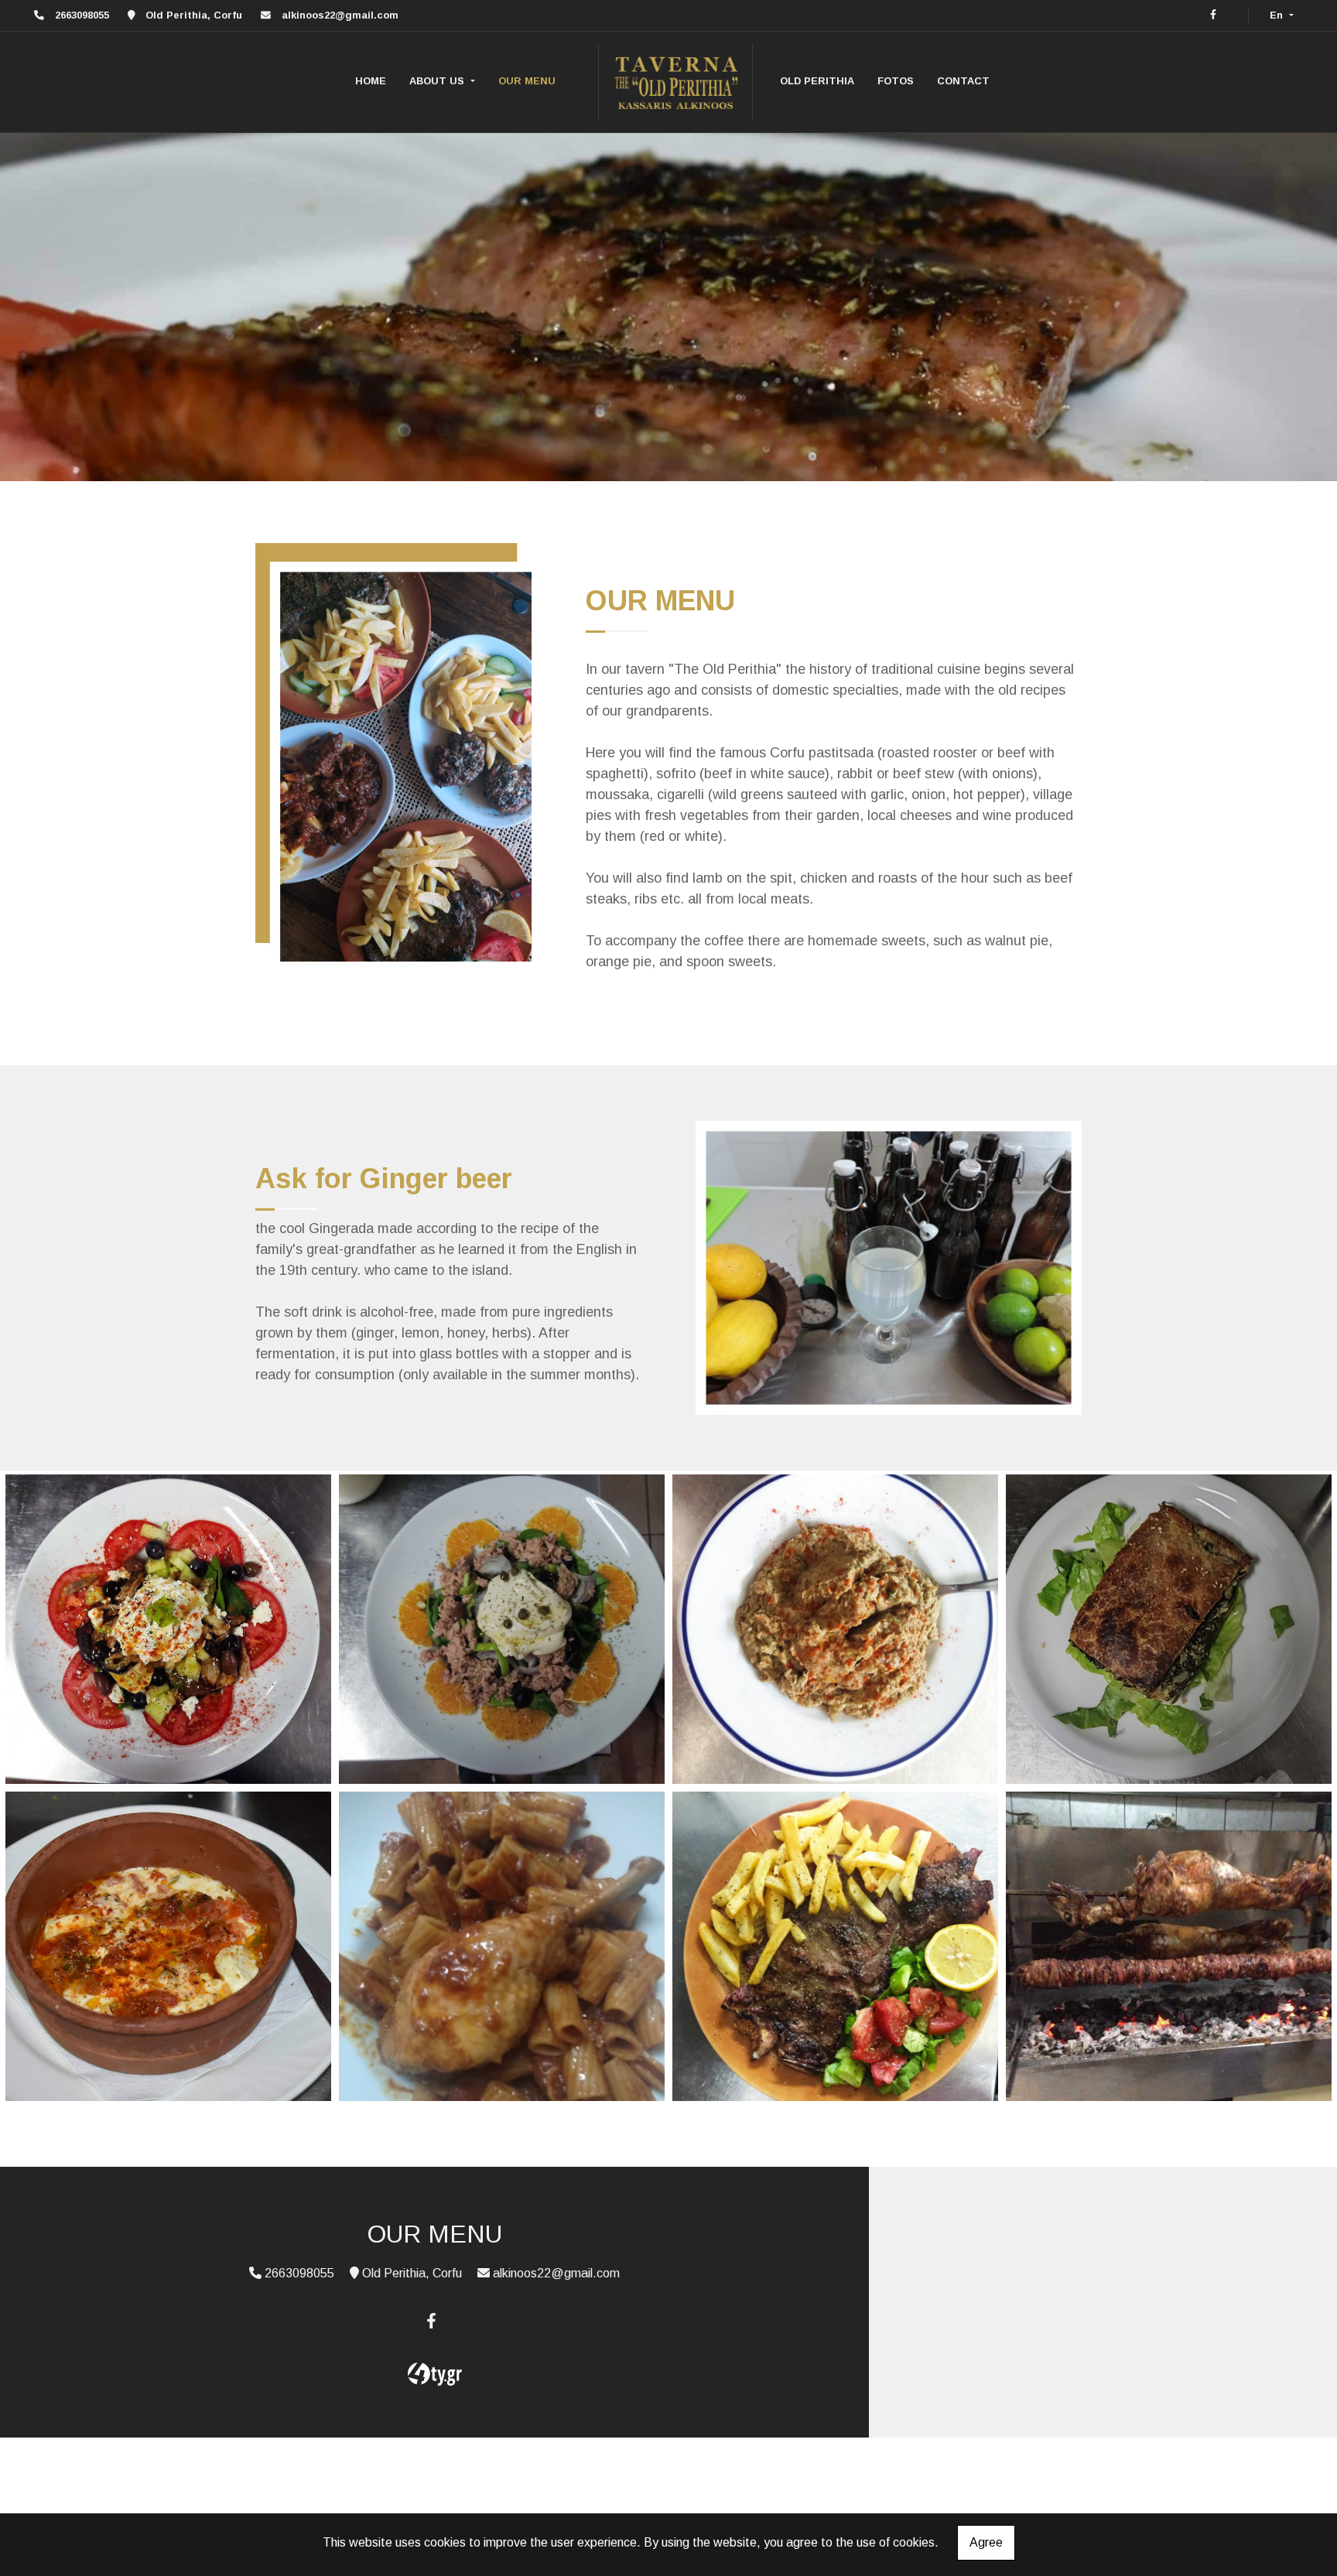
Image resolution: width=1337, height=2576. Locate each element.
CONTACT (963, 81)
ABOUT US (438, 81)
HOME (371, 81)
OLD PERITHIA (817, 81)
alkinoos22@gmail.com (340, 15)
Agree (986, 2542)
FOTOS (896, 81)
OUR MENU (527, 81)
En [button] (1278, 15)
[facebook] (1213, 14)
